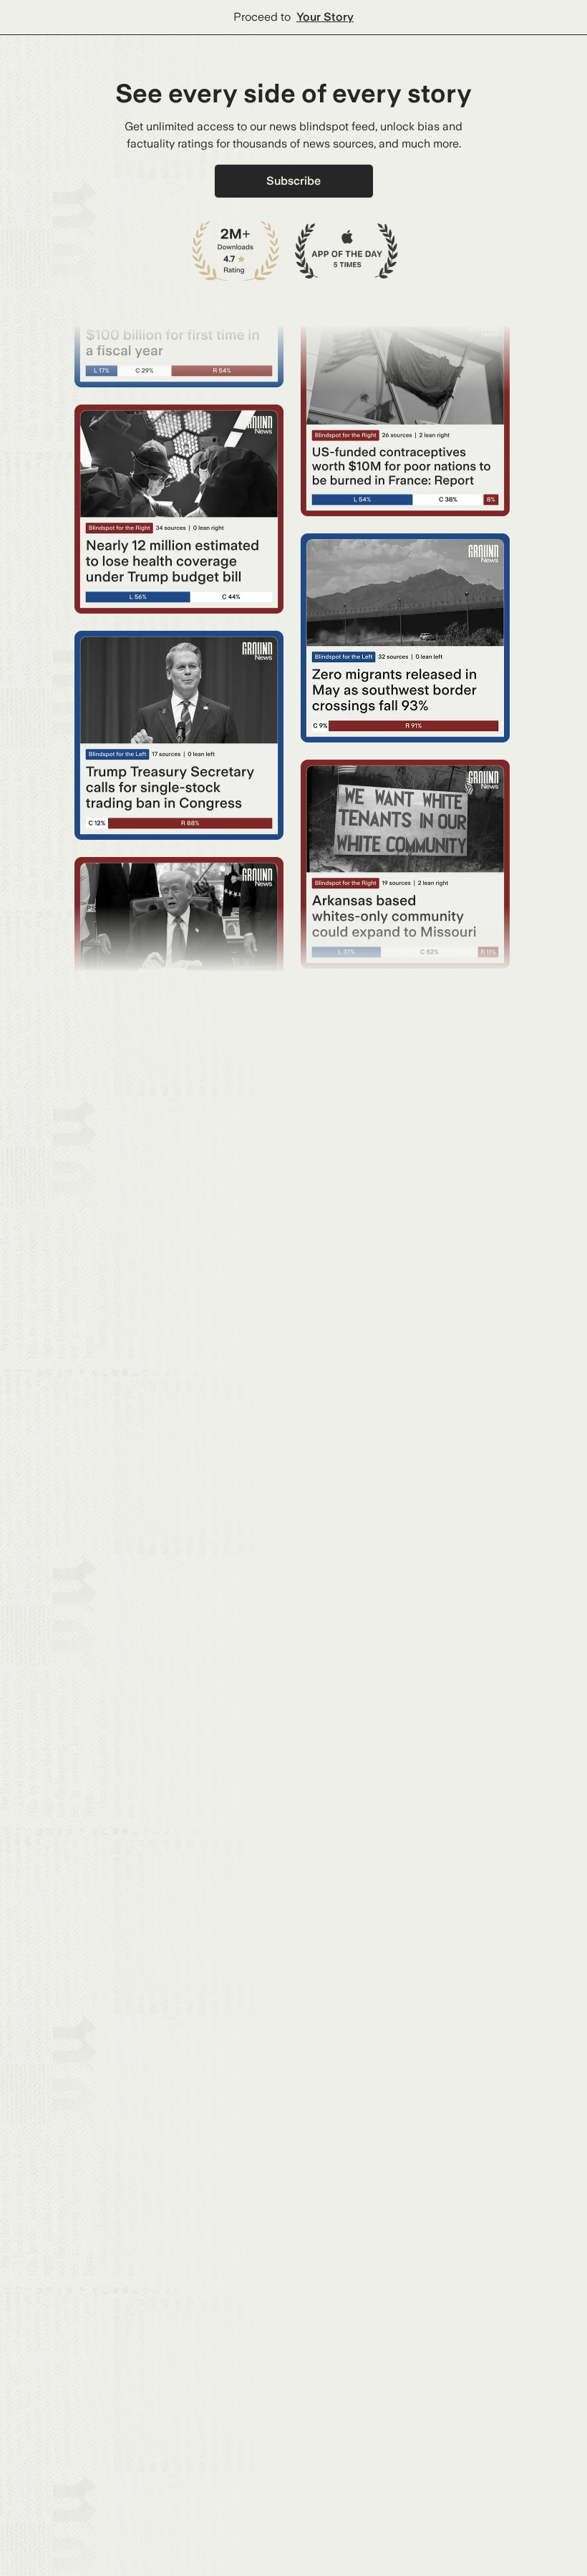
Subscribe (293, 181)
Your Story (325, 17)
